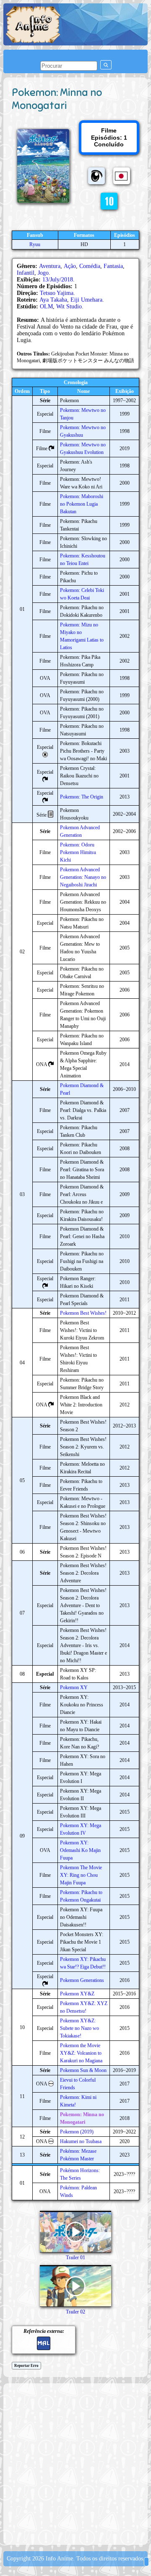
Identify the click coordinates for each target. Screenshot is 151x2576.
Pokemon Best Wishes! (83, 1313)
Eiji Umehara (86, 300)
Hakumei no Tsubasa (81, 2141)
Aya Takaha (53, 300)
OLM (46, 306)
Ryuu (35, 244)
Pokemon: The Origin (82, 797)
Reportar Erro (26, 2366)
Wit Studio (69, 306)
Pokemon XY (74, 1687)
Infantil (26, 273)
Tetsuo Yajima (57, 293)
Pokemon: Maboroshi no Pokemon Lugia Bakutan (82, 504)
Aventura (50, 266)
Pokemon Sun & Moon (83, 2070)
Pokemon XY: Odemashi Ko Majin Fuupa (80, 1850)
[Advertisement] (75, 2463)
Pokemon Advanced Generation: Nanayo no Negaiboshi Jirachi (83, 877)
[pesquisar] (106, 65)
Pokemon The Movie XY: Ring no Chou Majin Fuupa (81, 1875)
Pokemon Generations (82, 1980)
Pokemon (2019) (77, 2132)
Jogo (43, 273)
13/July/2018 (58, 280)
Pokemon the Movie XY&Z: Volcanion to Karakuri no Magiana (81, 2053)
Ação (70, 266)
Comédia (90, 266)
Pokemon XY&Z (77, 1994)
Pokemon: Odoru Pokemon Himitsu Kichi (78, 852)
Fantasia (113, 266)
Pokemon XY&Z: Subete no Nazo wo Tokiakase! (79, 2028)
